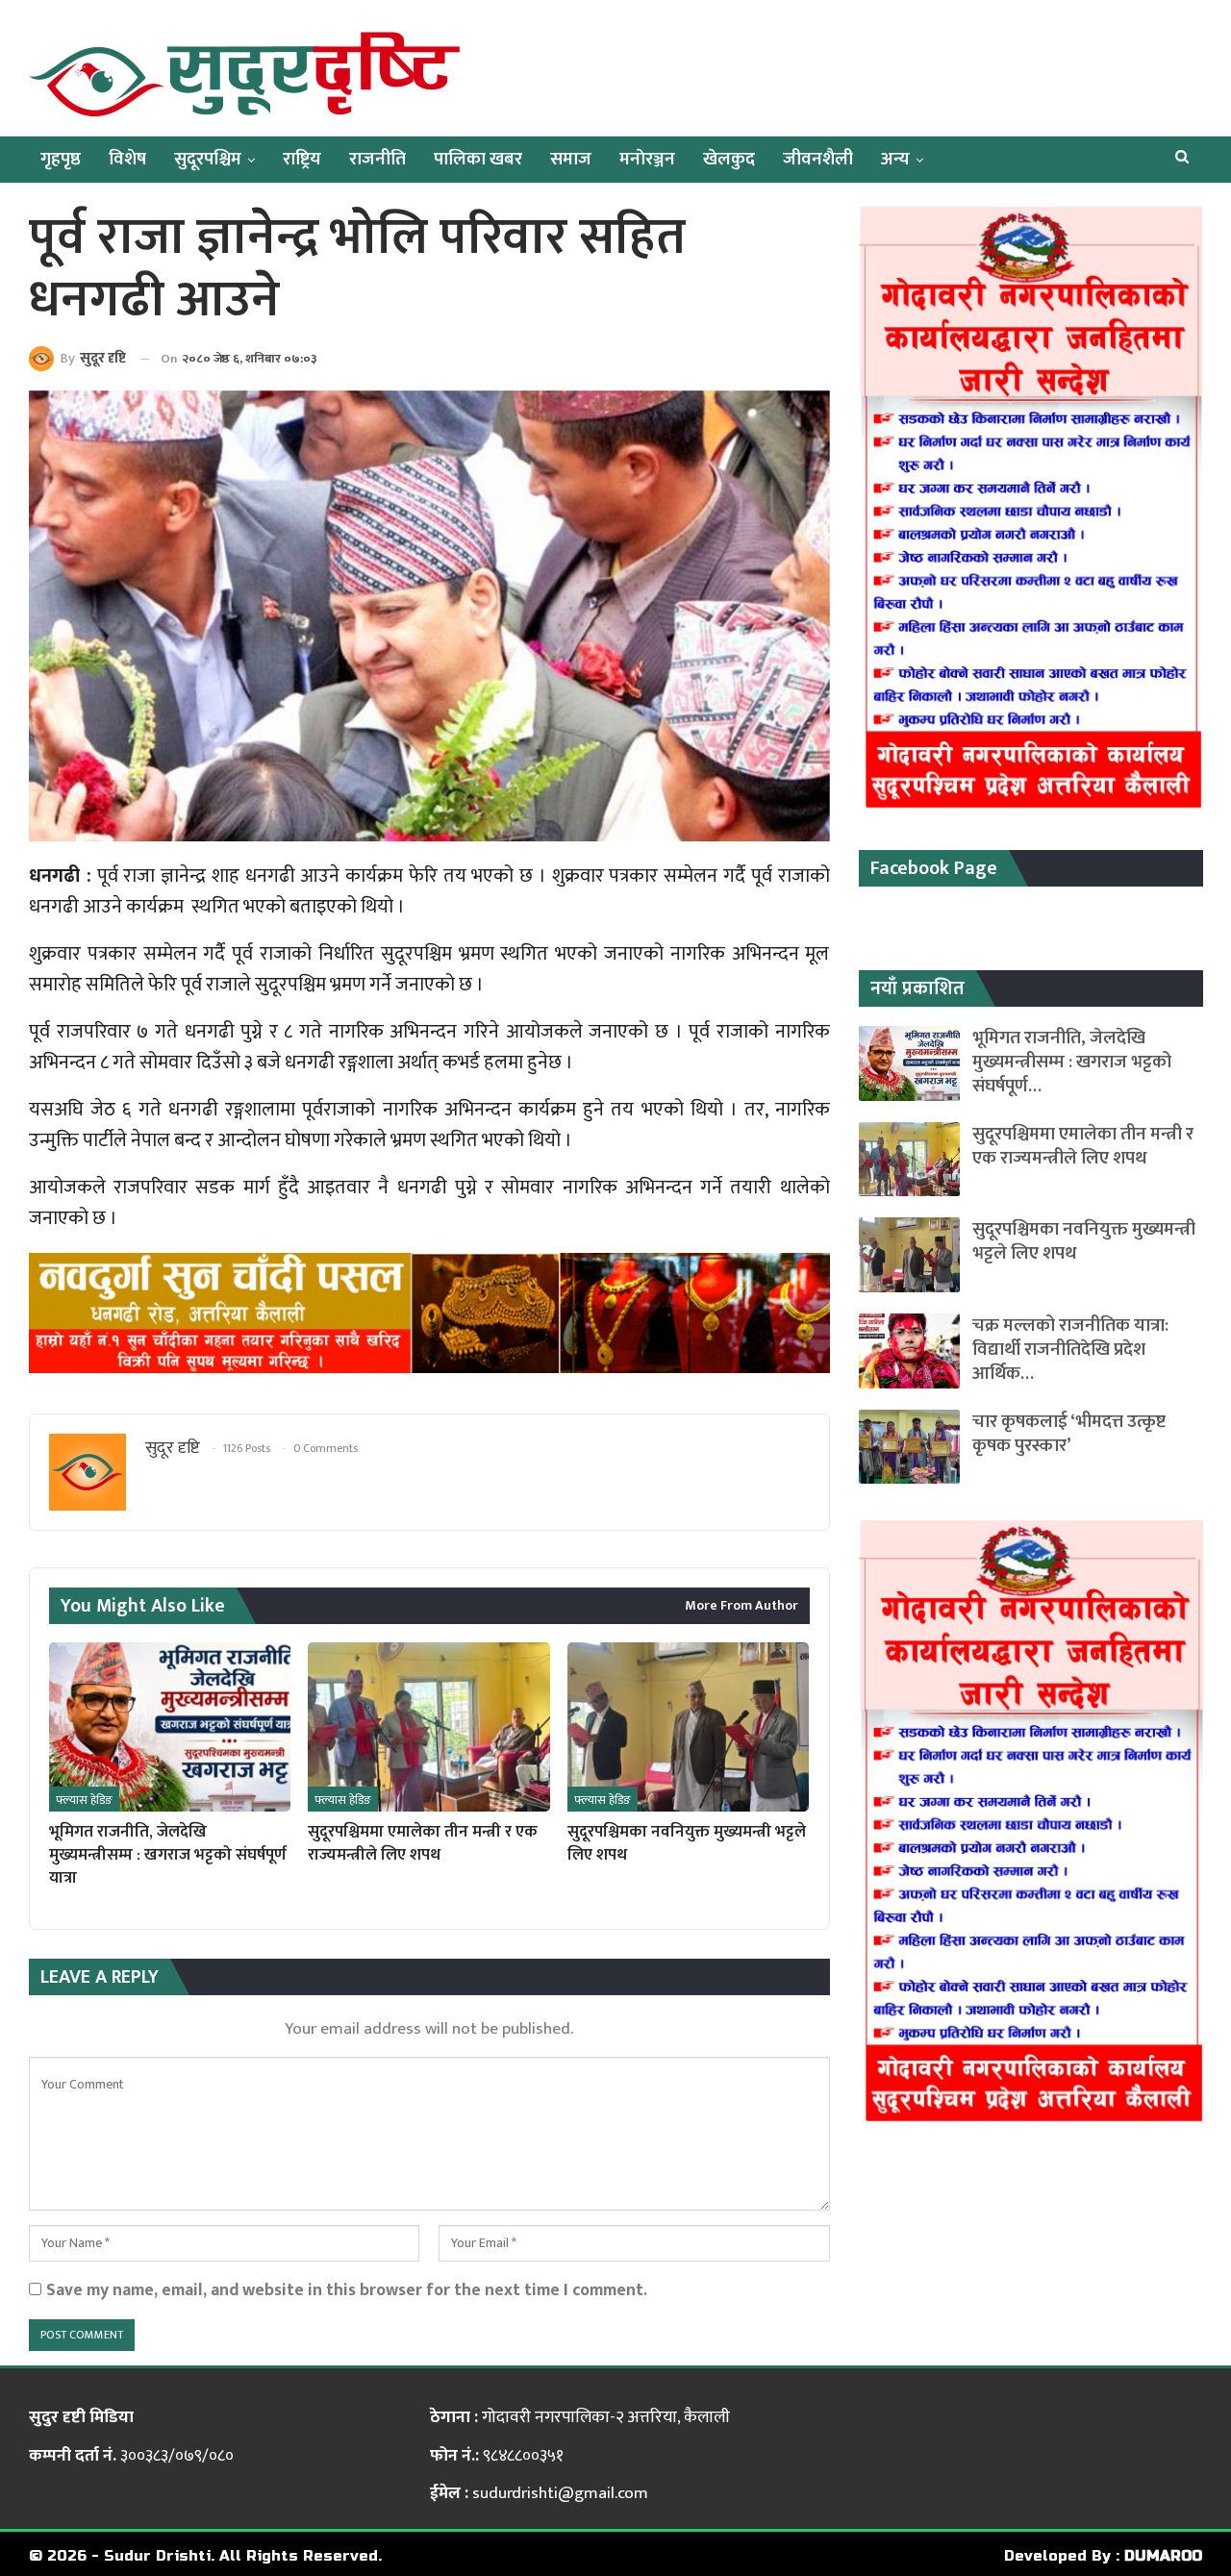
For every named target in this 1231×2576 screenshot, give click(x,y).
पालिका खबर (478, 159)
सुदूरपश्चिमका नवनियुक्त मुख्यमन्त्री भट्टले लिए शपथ (1084, 1241)
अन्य (895, 159)
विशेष (127, 159)
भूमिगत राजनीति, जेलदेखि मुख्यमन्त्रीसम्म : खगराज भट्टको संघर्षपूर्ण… (1072, 1062)
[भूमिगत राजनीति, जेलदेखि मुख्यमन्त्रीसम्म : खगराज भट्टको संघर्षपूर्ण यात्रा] (170, 1727)
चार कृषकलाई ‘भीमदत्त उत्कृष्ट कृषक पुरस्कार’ (1069, 1434)
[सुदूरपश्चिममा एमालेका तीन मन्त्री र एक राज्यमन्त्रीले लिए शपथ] (428, 1727)
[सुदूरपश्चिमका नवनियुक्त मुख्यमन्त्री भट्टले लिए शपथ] (688, 1727)
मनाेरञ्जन (647, 159)
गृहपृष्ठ (61, 159)
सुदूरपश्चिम (208, 159)
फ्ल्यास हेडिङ (84, 1800)
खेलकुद (729, 159)
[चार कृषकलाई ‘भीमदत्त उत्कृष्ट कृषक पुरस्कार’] (909, 1447)
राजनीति (377, 159)
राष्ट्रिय (302, 159)
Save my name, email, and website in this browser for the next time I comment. (347, 2290)
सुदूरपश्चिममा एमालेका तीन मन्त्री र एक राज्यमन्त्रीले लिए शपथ (1083, 1146)
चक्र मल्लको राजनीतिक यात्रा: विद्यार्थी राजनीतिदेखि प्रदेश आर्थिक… (1070, 1350)
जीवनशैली (818, 159)
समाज (571, 159)
